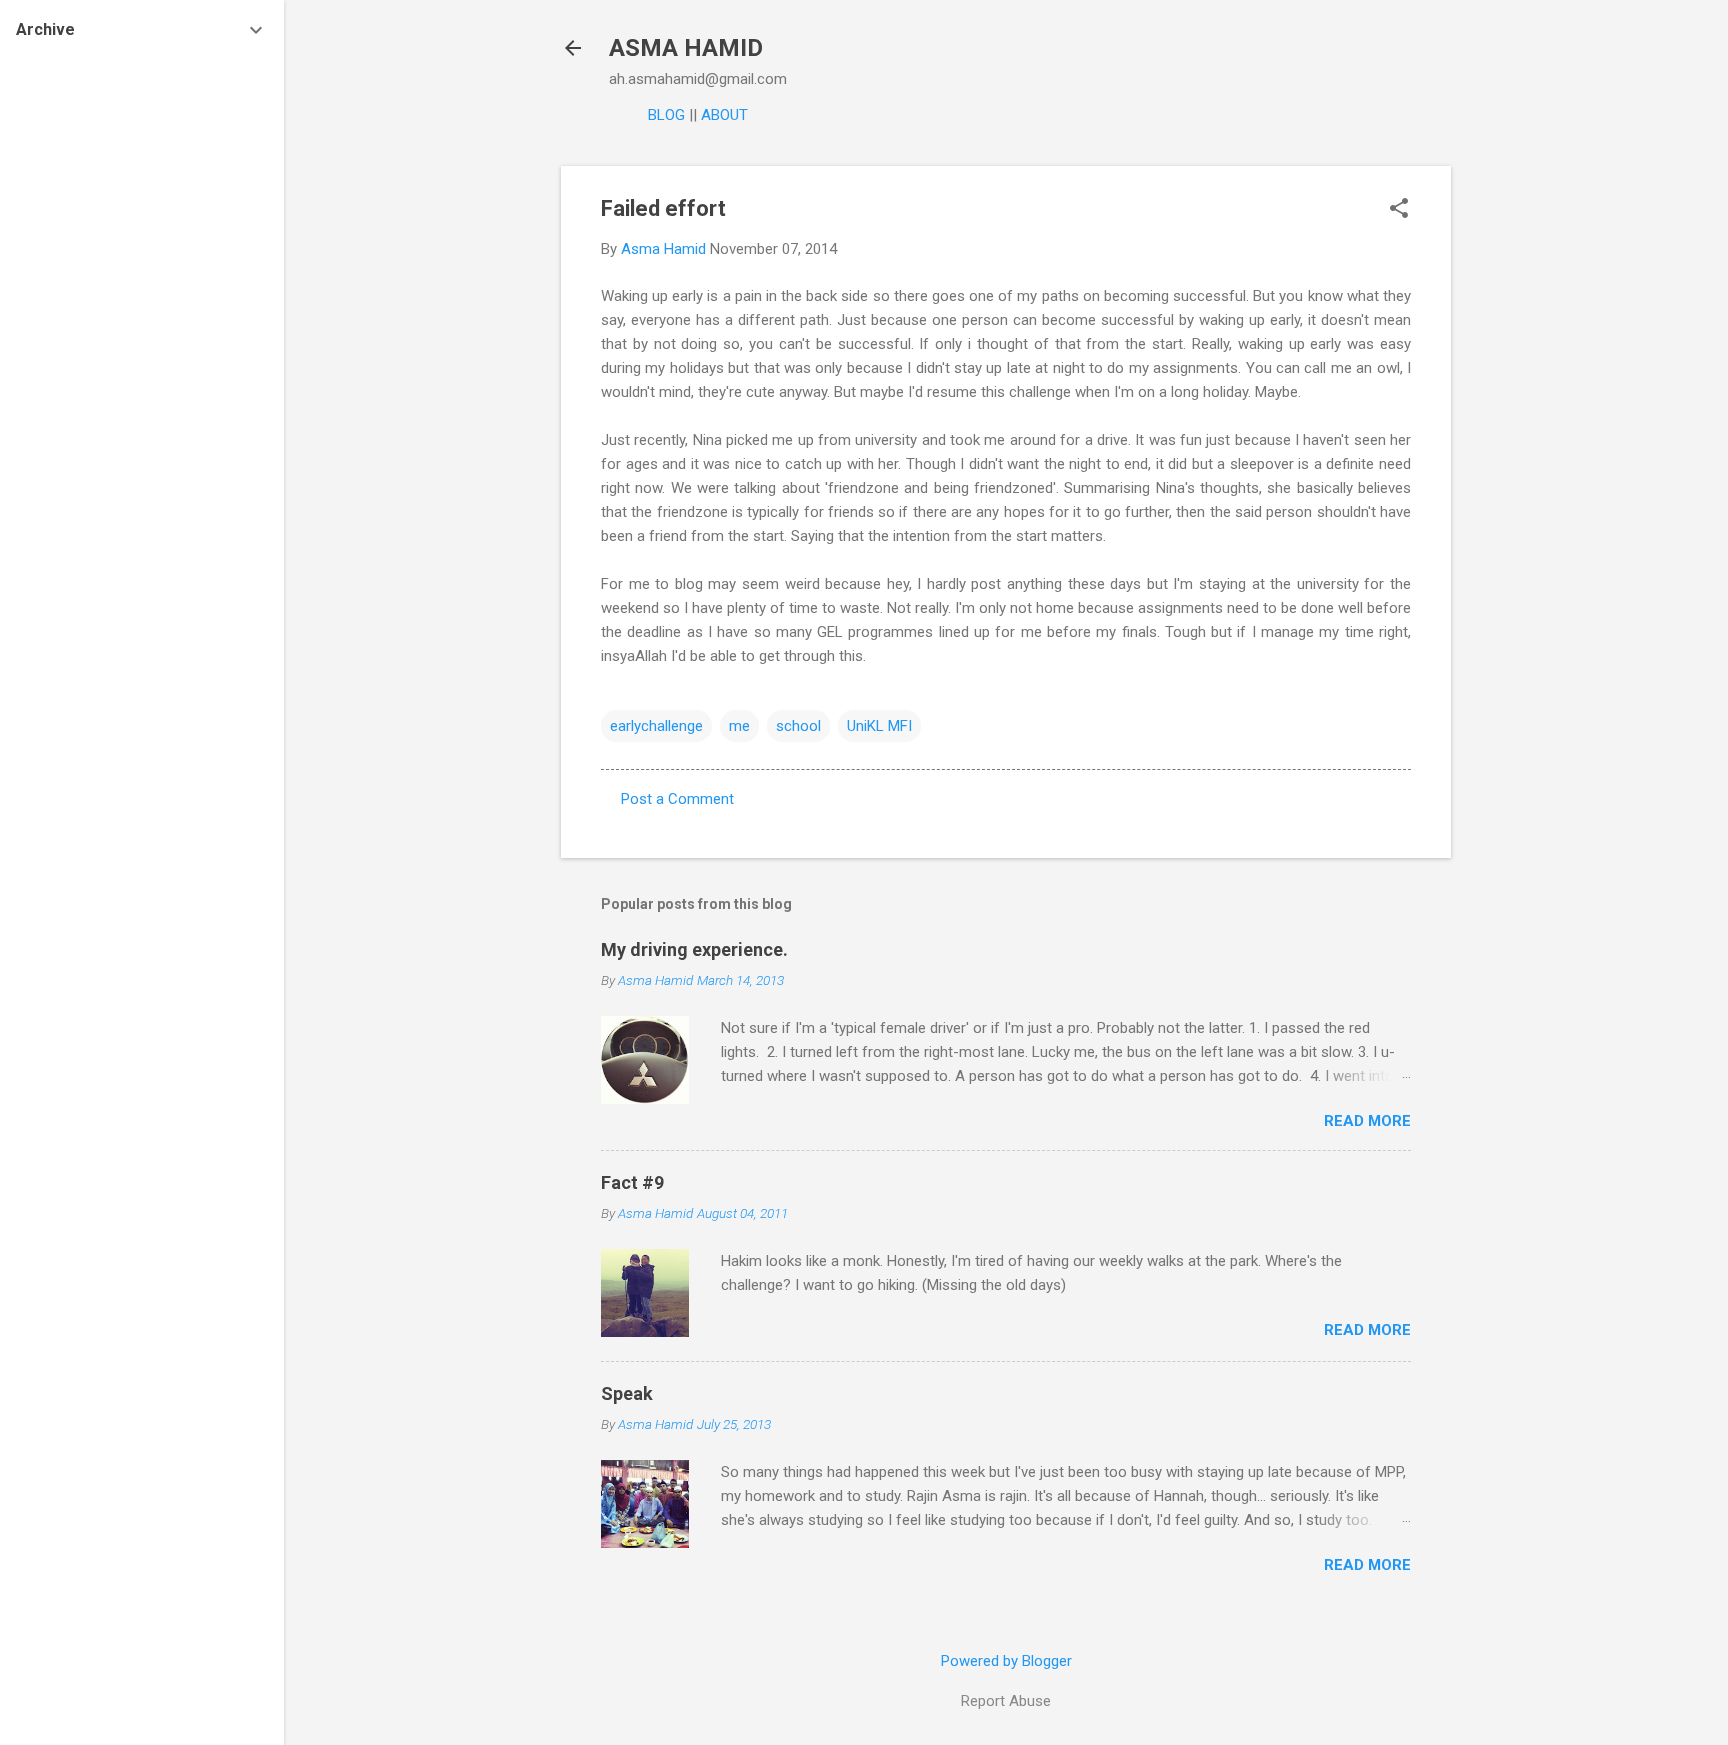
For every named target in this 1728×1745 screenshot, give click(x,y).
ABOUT (724, 115)
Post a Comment (677, 799)
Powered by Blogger (1006, 1661)
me (739, 726)
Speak (627, 1393)
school (798, 726)
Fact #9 (632, 1182)
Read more (1367, 1121)
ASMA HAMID (686, 48)
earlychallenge (656, 726)
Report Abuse (1006, 1701)
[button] (1399, 210)
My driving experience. (694, 949)
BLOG (666, 115)
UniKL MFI (879, 726)
